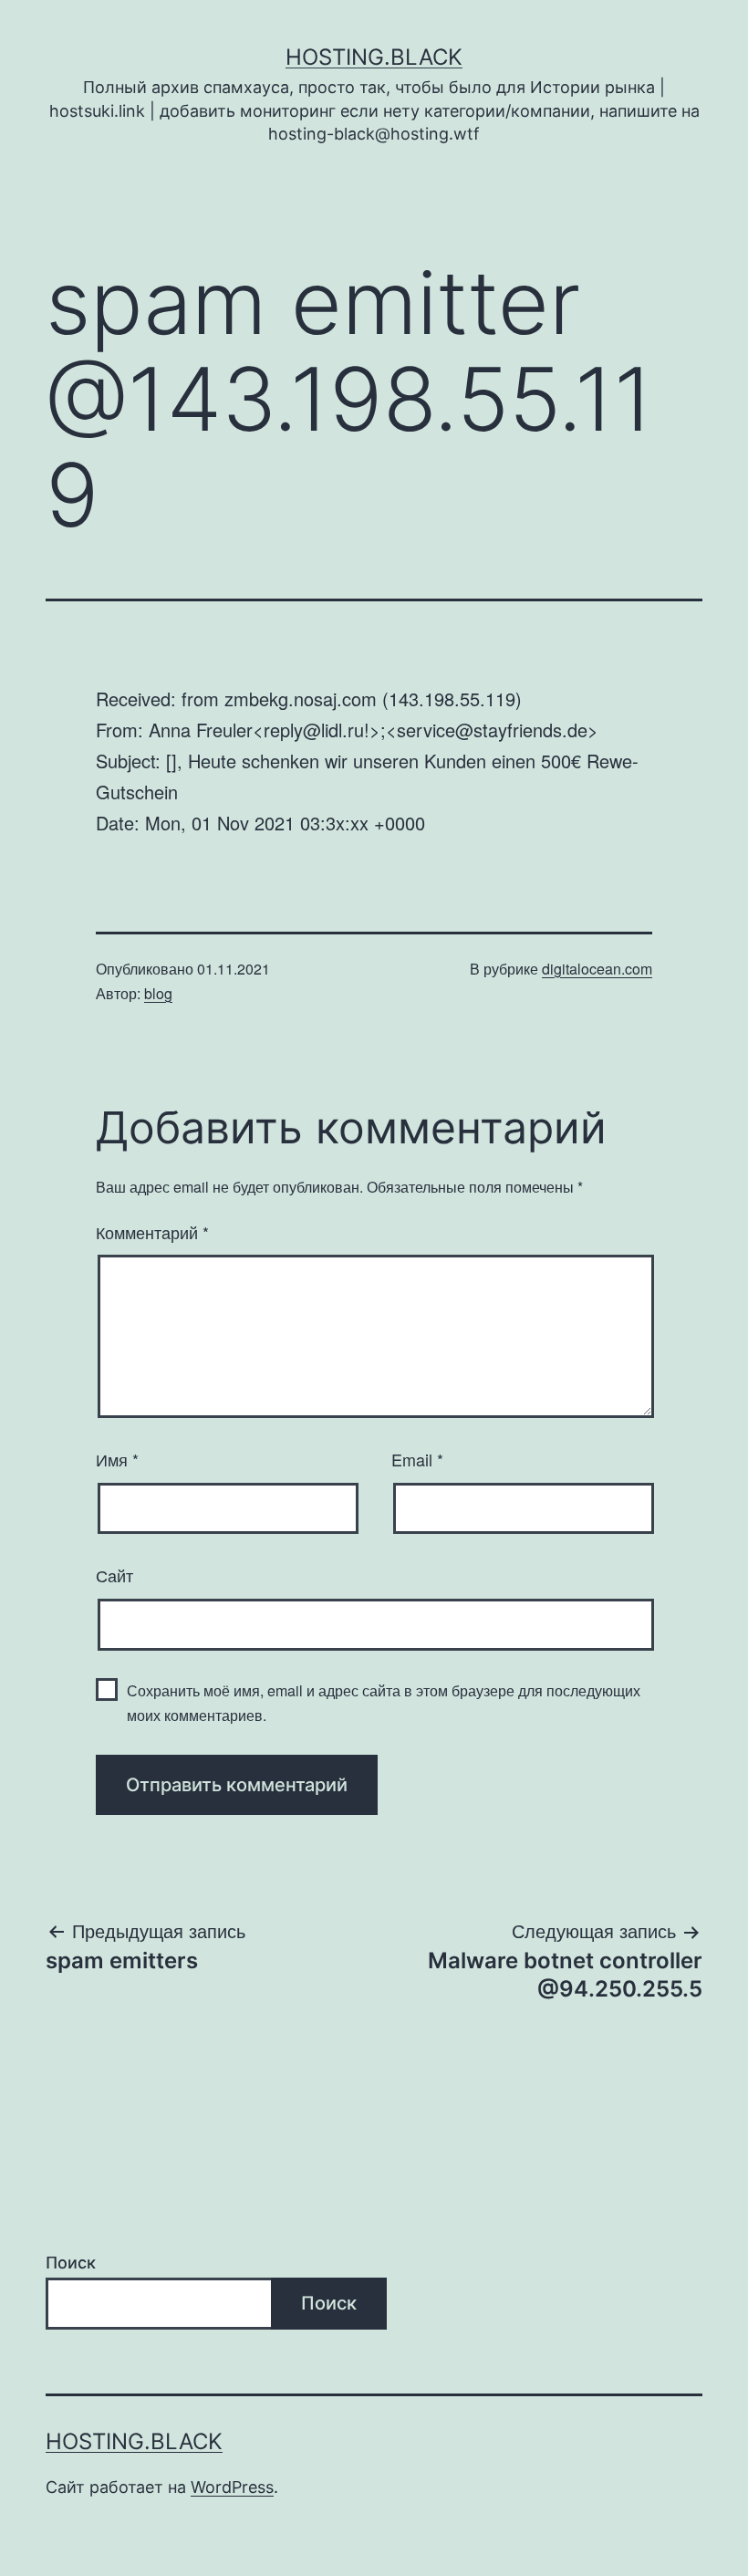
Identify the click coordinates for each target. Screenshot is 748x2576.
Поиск (71, 2263)
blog (158, 993)
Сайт (114, 1575)
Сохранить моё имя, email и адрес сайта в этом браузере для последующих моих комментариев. (384, 1703)
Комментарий (152, 1232)
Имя (117, 1459)
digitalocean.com (597, 969)
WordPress (232, 2487)
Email (417, 1459)
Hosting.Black (374, 57)
